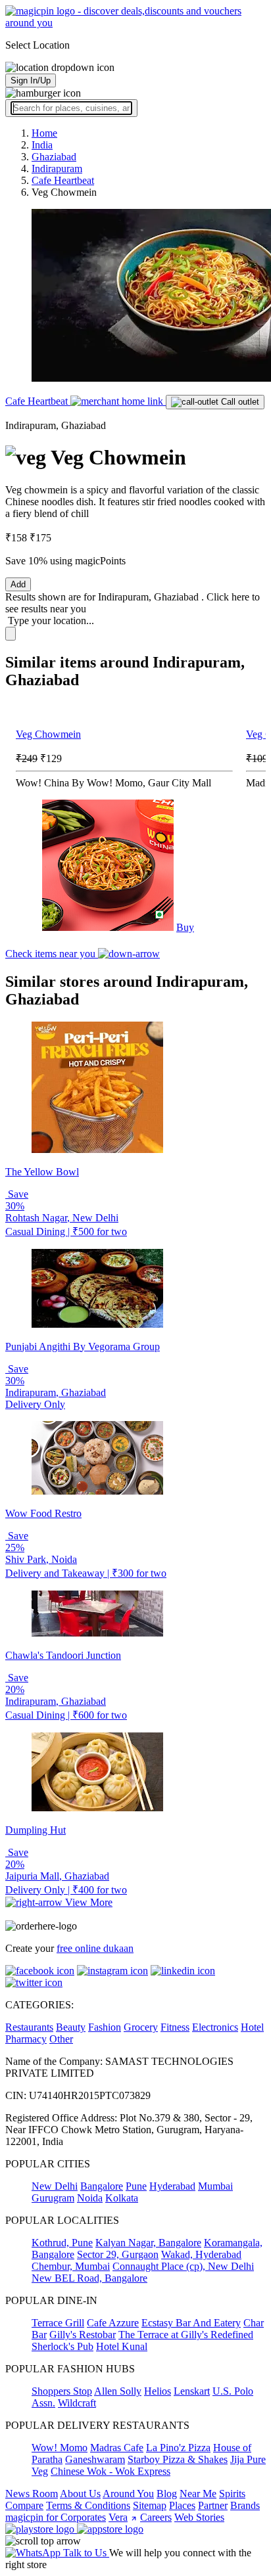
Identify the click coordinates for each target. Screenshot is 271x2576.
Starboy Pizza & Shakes (178, 2459)
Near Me (198, 2494)
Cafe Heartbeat (38, 401)
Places (182, 2505)
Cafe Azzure (113, 2323)
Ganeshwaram (95, 2459)
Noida (90, 2198)
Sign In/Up (31, 80)
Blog (167, 2494)
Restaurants (29, 2027)
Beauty (71, 2027)
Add (18, 584)
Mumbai (215, 2186)
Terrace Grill (58, 2323)
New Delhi (55, 2186)
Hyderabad (172, 2186)
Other (61, 2039)
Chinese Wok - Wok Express (111, 2471)
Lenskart (192, 2391)
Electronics (215, 2027)
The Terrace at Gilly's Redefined (186, 2335)
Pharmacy (26, 2039)
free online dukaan (95, 1948)
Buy (185, 927)
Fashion (105, 2027)
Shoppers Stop (62, 2391)
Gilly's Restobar (83, 2335)
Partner (213, 2505)
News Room (32, 2494)
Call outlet (239, 402)
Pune (136, 2186)
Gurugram (53, 2198)
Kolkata (122, 2198)
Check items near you (52, 954)
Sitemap (150, 2505)
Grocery (141, 2027)
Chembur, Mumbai (71, 2266)
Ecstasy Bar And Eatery (191, 2323)
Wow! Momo (60, 2448)
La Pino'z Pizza (178, 2448)
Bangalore (102, 2186)
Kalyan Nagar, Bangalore (148, 2243)
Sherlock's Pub (62, 2346)
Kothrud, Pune (62, 2243)
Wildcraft (77, 2403)
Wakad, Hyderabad (201, 2254)
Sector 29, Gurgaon (118, 2254)
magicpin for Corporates (56, 2517)
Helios (158, 2391)
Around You (128, 2494)
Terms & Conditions (88, 2505)
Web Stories (199, 2517)
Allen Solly (118, 2391)
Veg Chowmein (48, 734)
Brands (245, 2505)
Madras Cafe (117, 2448)
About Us (80, 2494)
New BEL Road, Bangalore (89, 2278)
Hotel (252, 2027)
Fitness (175, 2027)
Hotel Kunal (122, 2346)
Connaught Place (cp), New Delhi (183, 2266)
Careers (156, 2517)
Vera (118, 2517)
